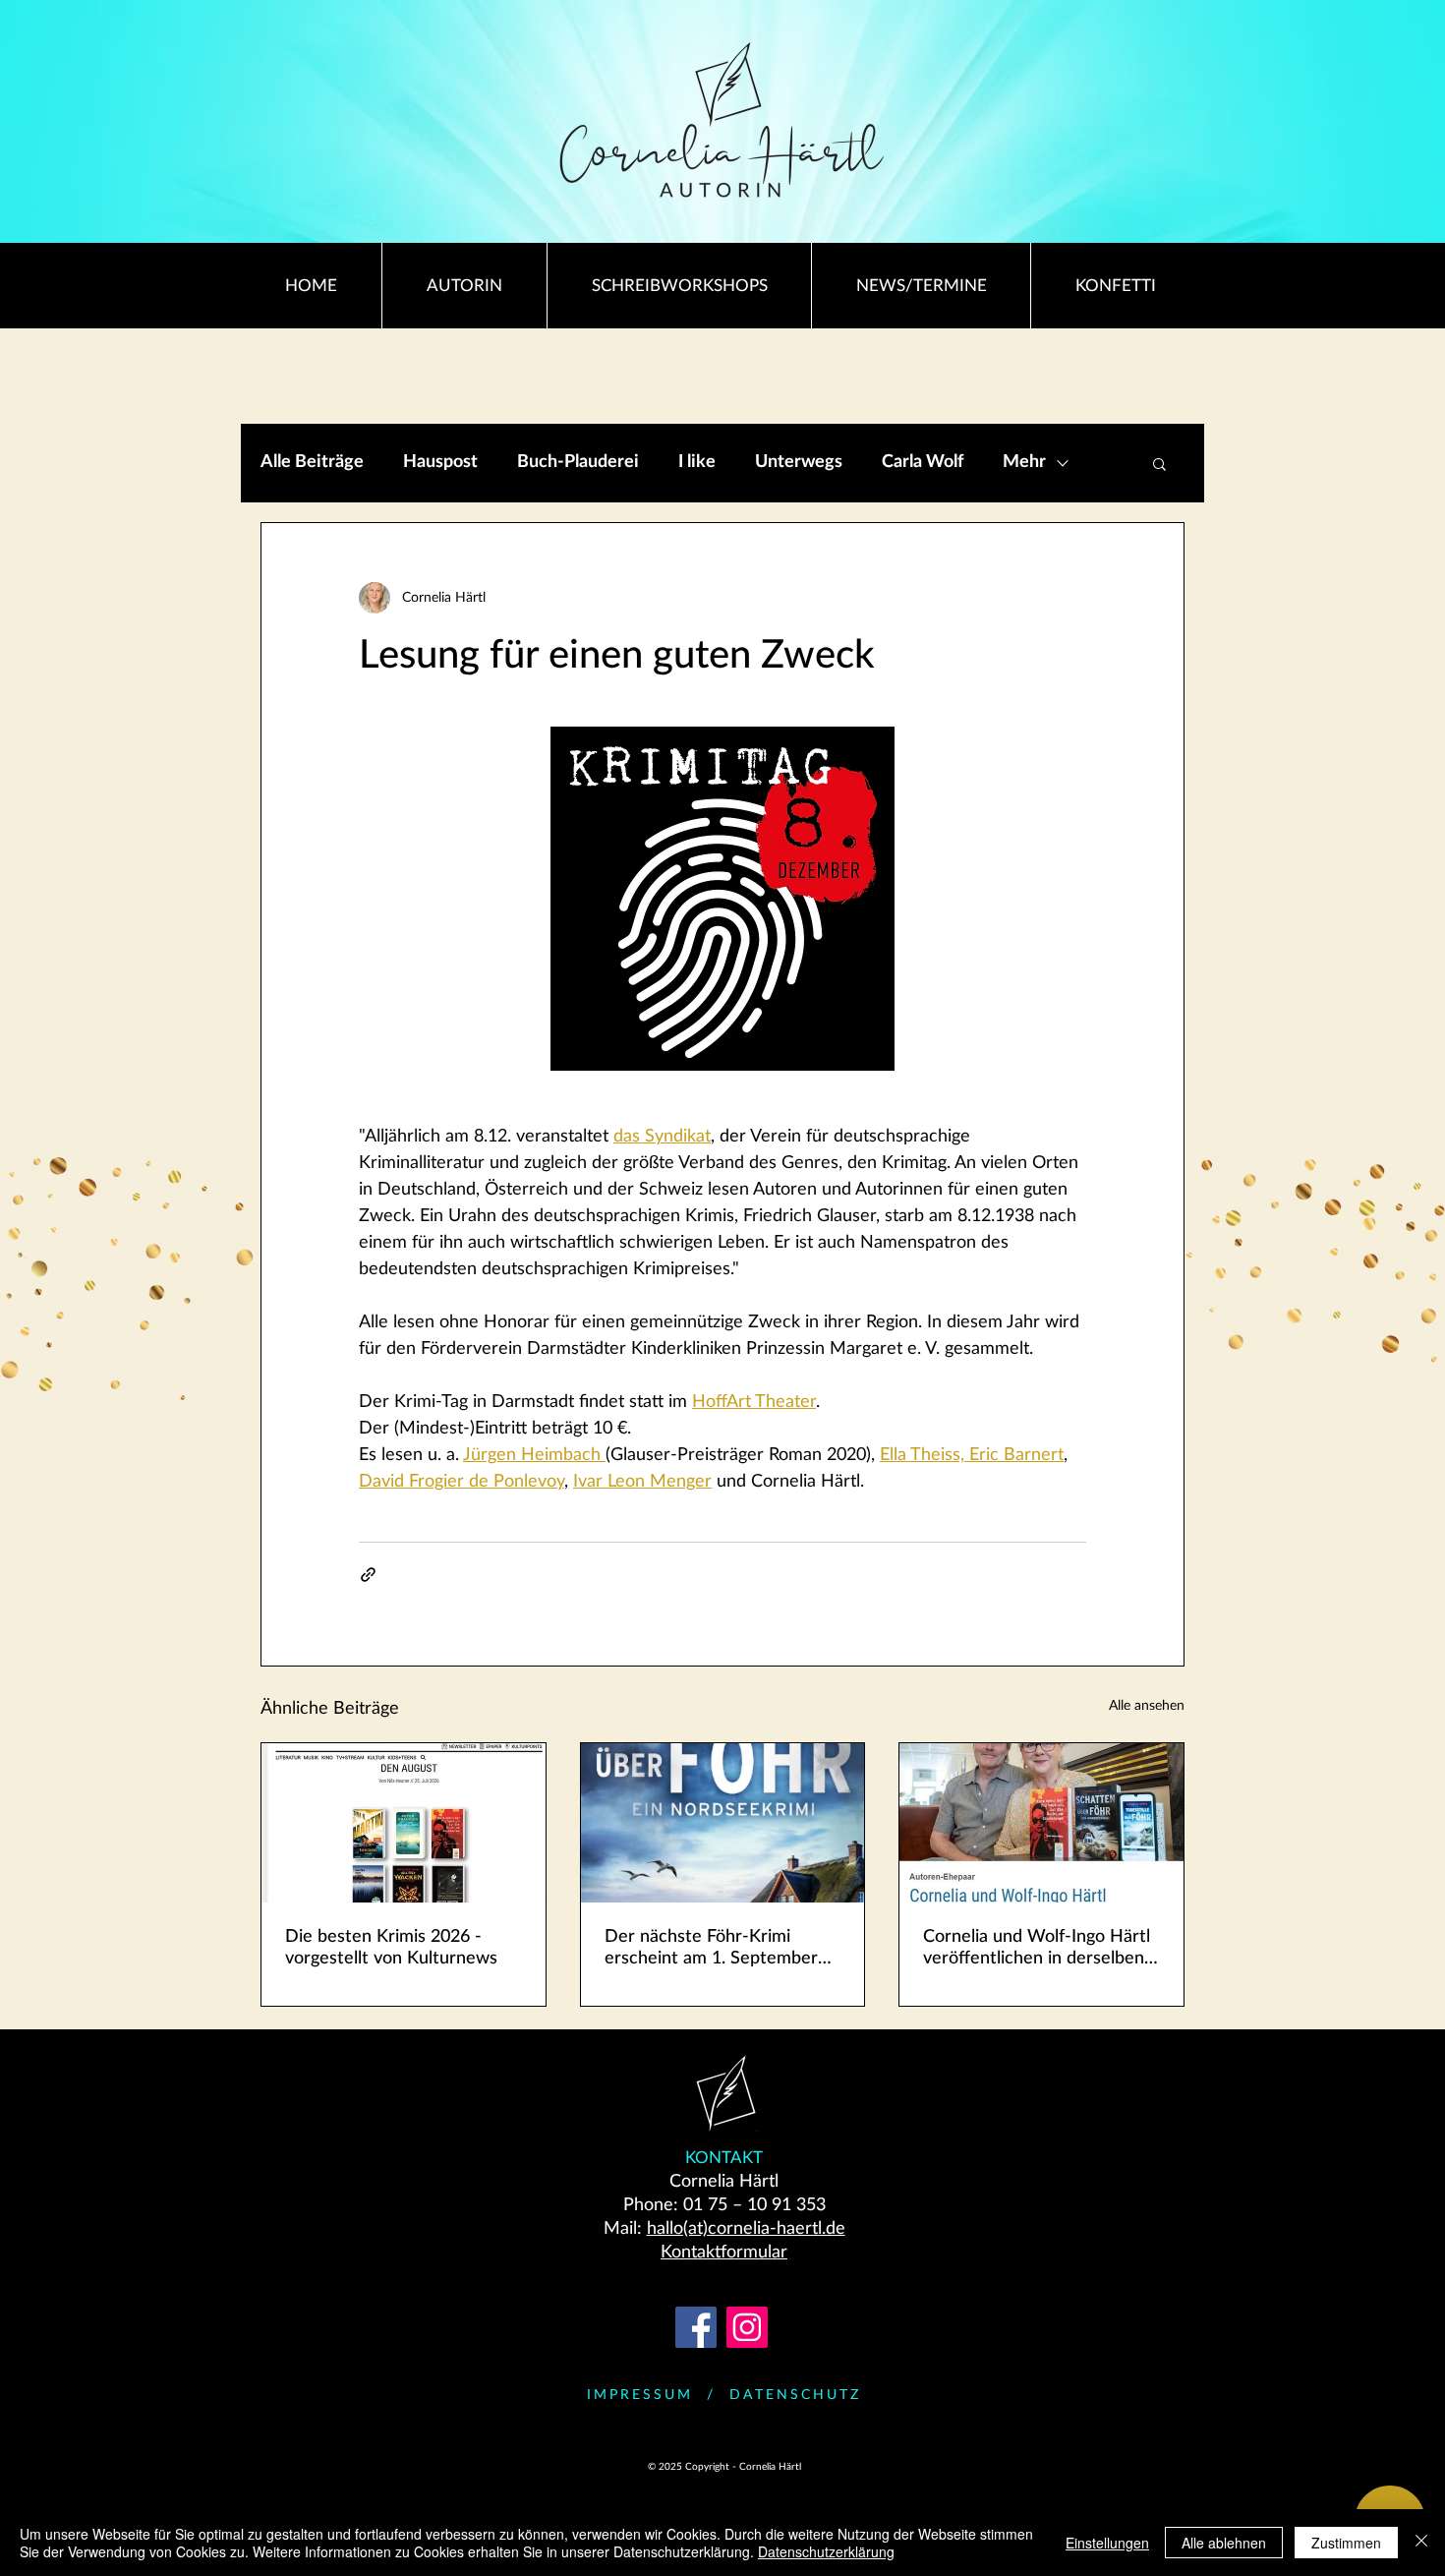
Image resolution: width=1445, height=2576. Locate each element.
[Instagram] (747, 2327)
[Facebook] (696, 2327)
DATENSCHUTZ (795, 2395)
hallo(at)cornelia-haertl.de (746, 2229)
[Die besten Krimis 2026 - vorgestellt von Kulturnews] (404, 1823)
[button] (1159, 463)
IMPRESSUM (640, 2395)
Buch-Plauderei (578, 462)
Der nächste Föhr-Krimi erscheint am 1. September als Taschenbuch (711, 1949)
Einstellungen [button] (1107, 2543)
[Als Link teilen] (368, 1575)
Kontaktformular (724, 2253)
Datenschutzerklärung (826, 2551)
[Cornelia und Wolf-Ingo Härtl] (1041, 1823)
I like (697, 462)
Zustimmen (1346, 2543)
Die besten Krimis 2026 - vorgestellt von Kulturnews (391, 1948)
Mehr (1024, 462)
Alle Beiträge (312, 462)
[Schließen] (1421, 2543)
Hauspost (440, 462)
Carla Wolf (923, 462)
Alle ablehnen (1224, 2543)
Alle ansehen (1147, 1706)
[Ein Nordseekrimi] (723, 1823)
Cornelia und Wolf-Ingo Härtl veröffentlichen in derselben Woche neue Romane (1037, 1949)
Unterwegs (799, 462)
